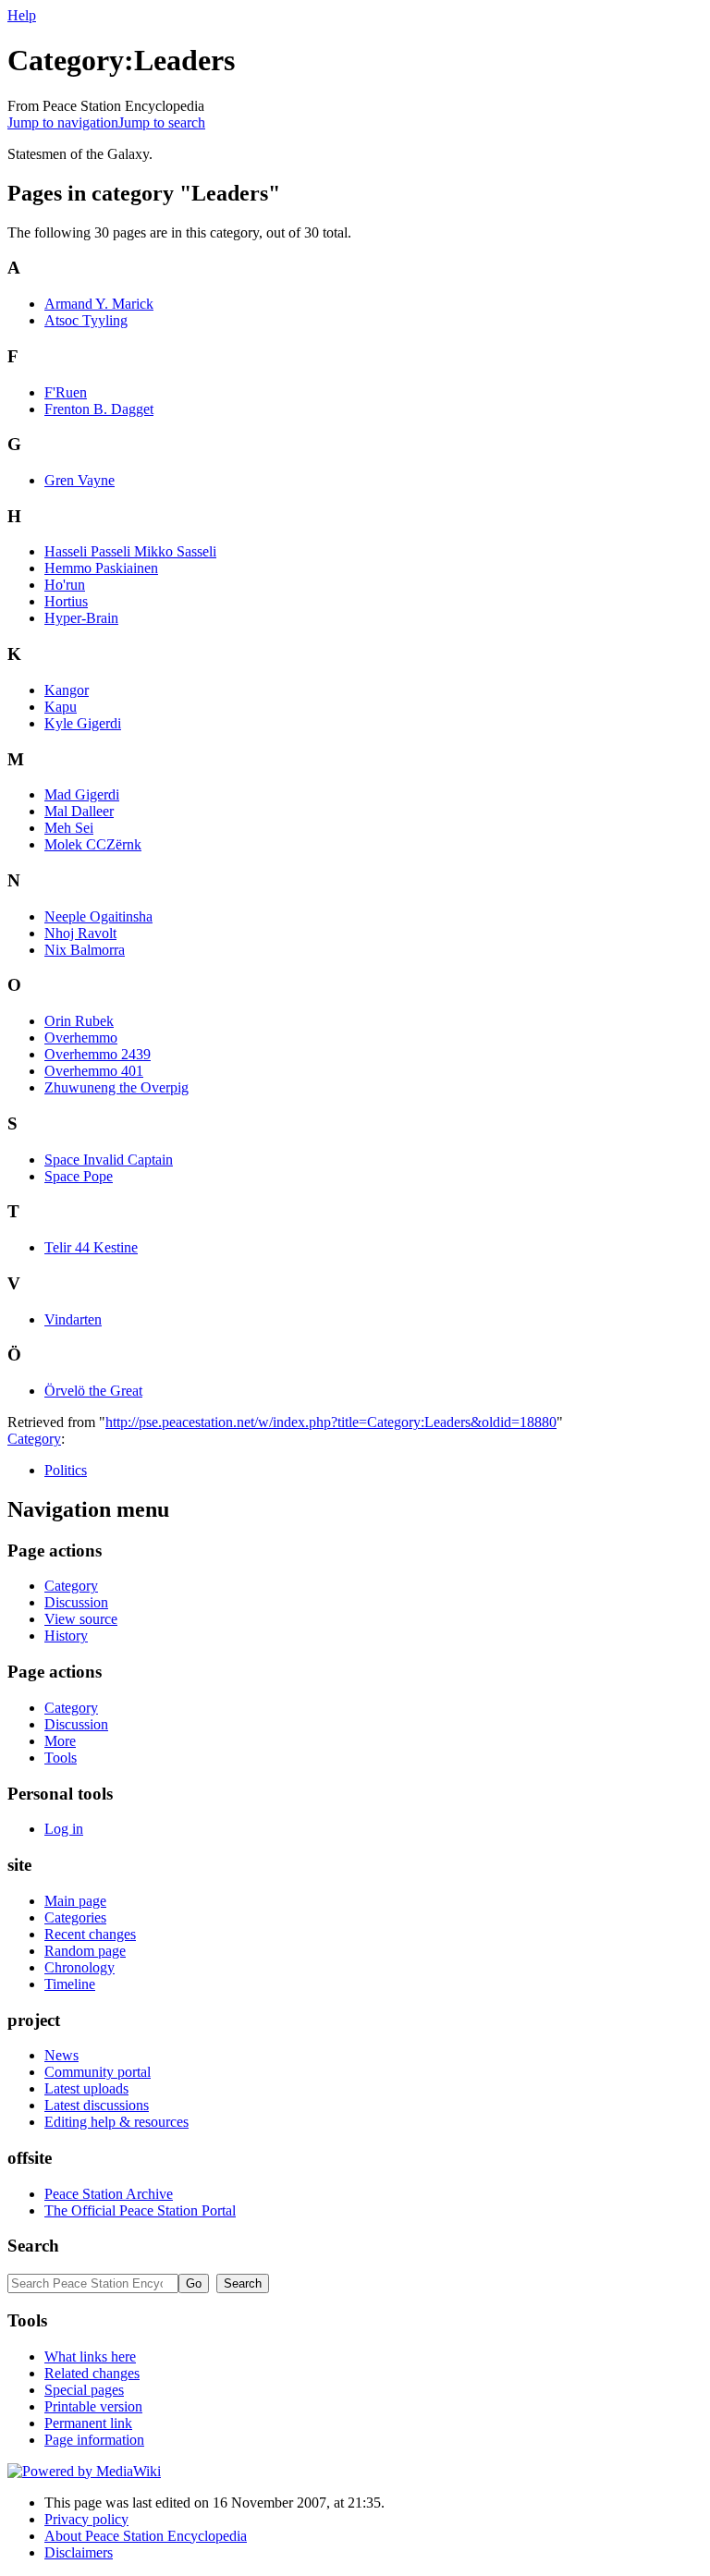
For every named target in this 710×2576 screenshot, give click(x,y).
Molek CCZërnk (93, 844)
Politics (66, 1470)
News (61, 2055)
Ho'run (65, 585)
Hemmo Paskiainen (101, 568)
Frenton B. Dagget (99, 409)
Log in (64, 1829)
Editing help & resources (116, 2122)
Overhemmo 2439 (98, 1054)
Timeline (70, 1984)
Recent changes (90, 1934)
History (66, 1636)
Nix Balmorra (85, 950)
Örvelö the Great (93, 1391)
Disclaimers (79, 2552)
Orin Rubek (79, 1021)
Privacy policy (86, 2519)
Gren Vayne (80, 480)
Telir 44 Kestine (91, 1247)
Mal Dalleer (79, 811)
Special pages (84, 2390)
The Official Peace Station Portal (140, 2210)
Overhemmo (81, 1038)
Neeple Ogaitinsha (98, 916)
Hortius (66, 601)
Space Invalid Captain (109, 1160)
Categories (75, 1917)
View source (81, 1619)
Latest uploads (86, 2088)
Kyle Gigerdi (83, 723)
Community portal (98, 2072)
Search (33, 2246)
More (60, 1741)
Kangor (67, 690)
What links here (90, 2356)
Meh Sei (69, 828)
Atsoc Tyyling (86, 320)
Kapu (61, 707)
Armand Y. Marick (99, 304)
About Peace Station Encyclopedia (146, 2536)
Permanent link (88, 2423)
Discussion (76, 1602)
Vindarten (73, 1319)
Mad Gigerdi (82, 794)
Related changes (92, 2373)
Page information (94, 2440)
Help (22, 15)
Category (34, 1439)
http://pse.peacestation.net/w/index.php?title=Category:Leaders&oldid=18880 (331, 1422)
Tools (61, 1758)
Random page (85, 1951)
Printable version (93, 2406)
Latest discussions (97, 2105)
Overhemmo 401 (94, 1071)
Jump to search (162, 122)
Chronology (80, 1967)
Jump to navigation (63, 122)
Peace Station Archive (109, 2194)
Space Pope (79, 1176)
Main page (75, 1901)
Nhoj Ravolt (80, 933)
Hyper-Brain (81, 618)
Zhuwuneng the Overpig (116, 1087)
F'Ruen (66, 392)
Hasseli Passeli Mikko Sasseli (130, 551)
